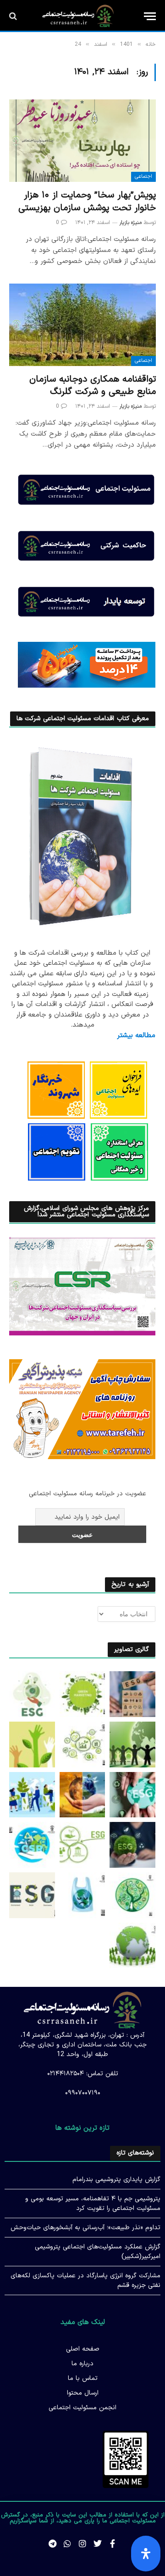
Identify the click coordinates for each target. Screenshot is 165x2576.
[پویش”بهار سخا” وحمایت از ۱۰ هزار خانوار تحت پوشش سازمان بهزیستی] (82, 141)
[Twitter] (98, 2543)
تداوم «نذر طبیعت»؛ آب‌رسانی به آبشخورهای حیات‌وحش (85, 2228)
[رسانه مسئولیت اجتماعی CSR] (78, 16)
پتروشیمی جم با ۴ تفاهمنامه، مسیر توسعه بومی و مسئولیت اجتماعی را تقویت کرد (93, 2204)
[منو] (150, 16)
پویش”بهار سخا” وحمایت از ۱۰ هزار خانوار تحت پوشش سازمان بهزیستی (87, 201)
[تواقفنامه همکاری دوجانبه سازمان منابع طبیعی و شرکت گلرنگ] (82, 325)
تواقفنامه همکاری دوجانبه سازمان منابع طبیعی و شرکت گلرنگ (93, 386)
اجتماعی (143, 177)
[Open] (146, 2554)
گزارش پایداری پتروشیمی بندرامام (116, 2179)
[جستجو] (14, 16)
